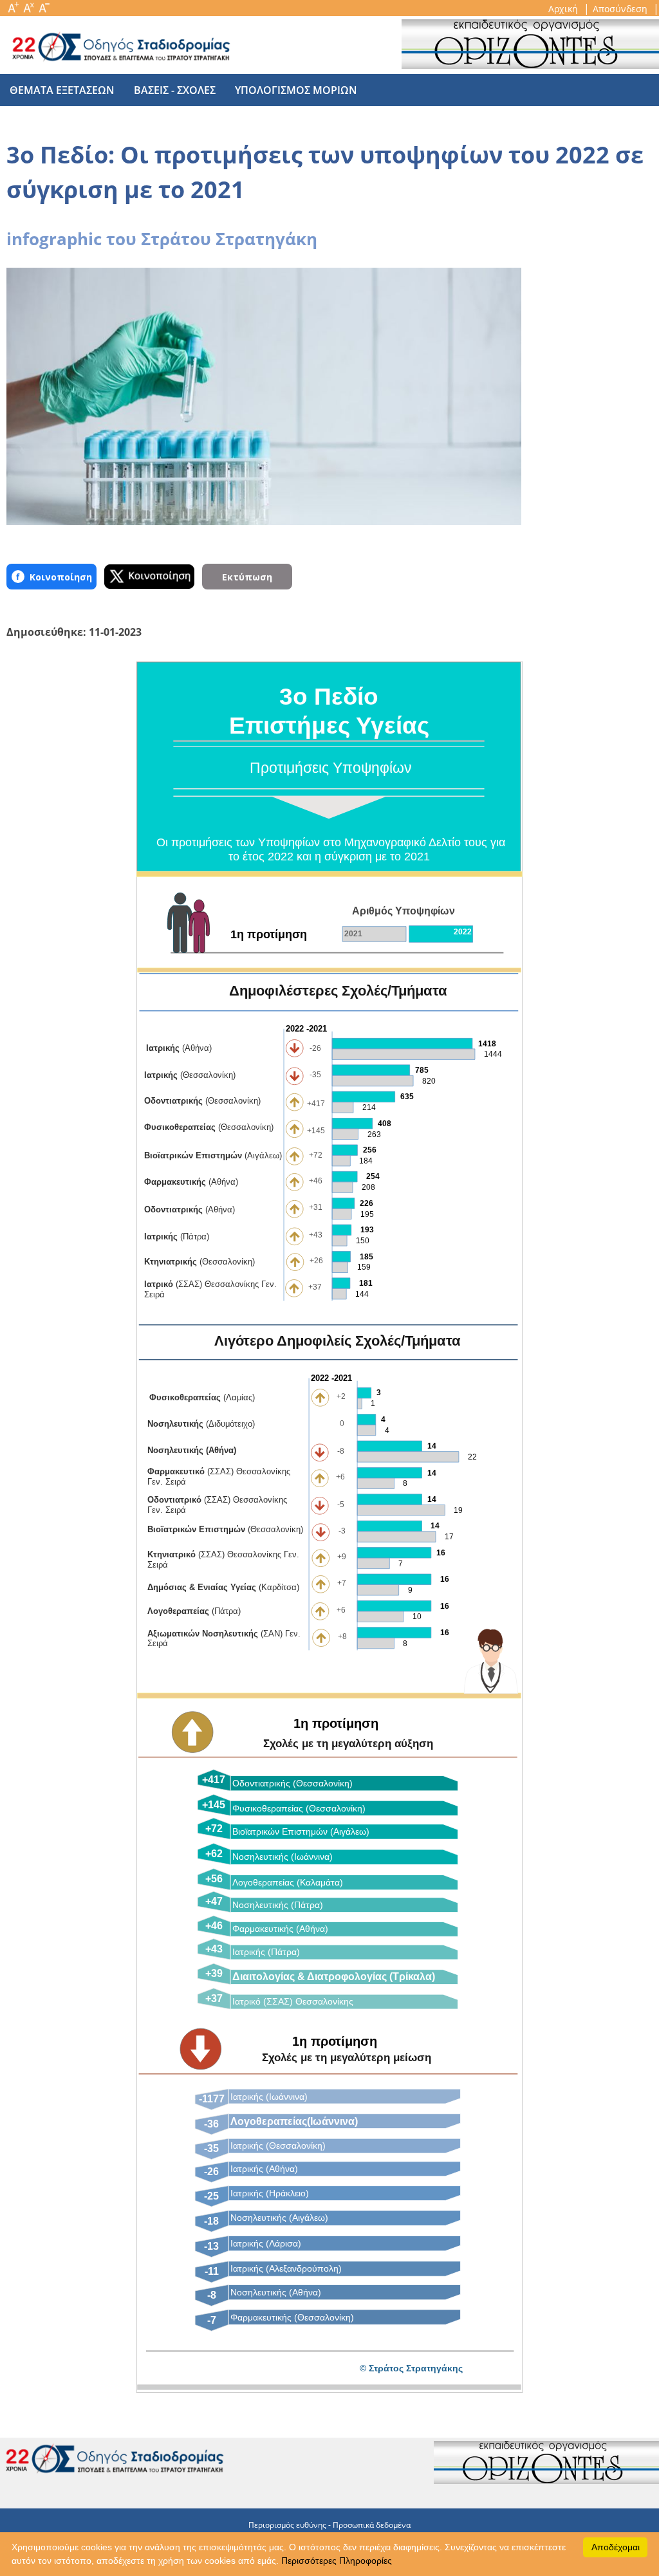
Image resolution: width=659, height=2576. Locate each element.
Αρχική (564, 9)
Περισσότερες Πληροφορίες (337, 2561)
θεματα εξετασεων (62, 90)
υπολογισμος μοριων (296, 90)
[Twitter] (149, 577)
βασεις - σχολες (175, 90)
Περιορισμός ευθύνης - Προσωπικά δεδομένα (329, 2525)
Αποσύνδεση (621, 9)
